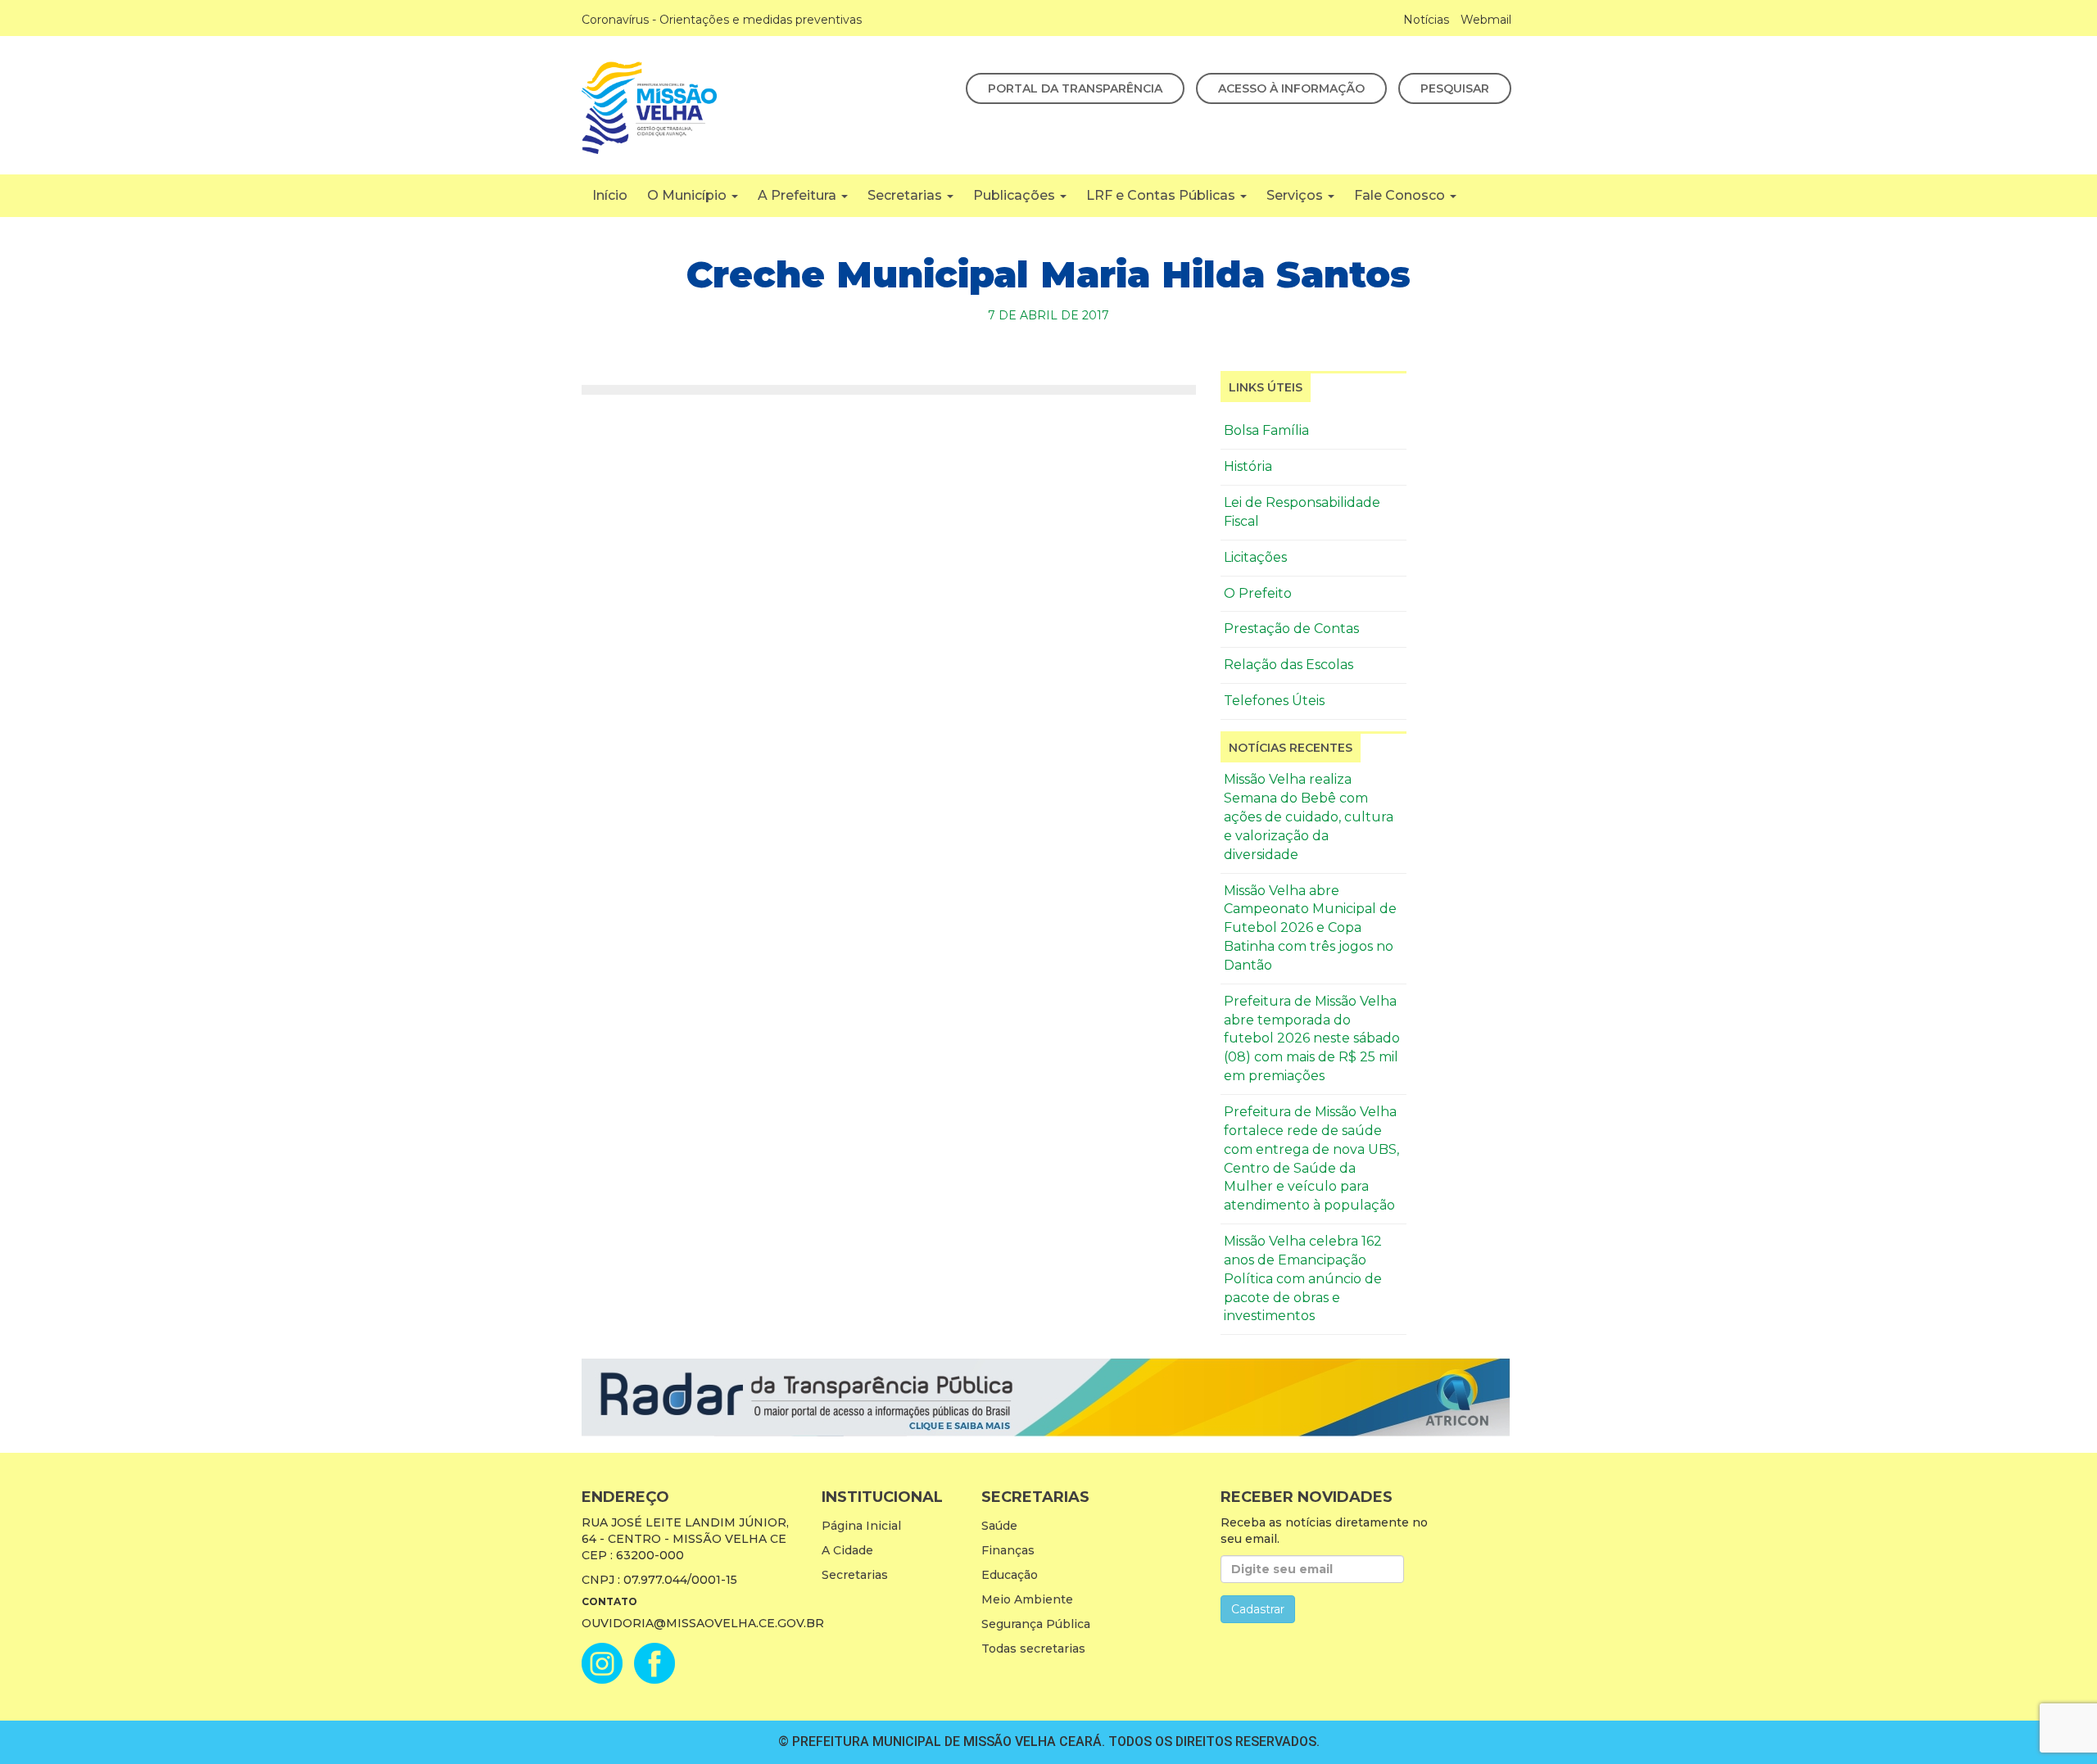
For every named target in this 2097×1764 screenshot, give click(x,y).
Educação (1010, 1575)
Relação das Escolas (1289, 665)
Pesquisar (1455, 88)
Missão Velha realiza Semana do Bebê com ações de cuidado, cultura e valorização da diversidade (1309, 816)
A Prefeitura (799, 195)
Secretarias (906, 195)
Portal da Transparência (1075, 88)
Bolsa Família (1266, 430)
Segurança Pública (1036, 1624)
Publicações (1016, 195)
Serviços (1296, 195)
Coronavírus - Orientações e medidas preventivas (722, 20)
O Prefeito (1258, 593)
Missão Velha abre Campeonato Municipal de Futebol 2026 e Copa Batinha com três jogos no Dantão (1310, 928)
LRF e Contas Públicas (1162, 195)
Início (610, 195)
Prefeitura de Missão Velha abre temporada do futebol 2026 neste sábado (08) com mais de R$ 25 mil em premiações (1312, 1038)
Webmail (1486, 20)
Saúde (999, 1526)
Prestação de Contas (1291, 629)
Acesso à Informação (1291, 88)
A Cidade (847, 1550)
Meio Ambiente (1027, 1599)
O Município (688, 195)
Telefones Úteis (1274, 701)
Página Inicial (861, 1526)
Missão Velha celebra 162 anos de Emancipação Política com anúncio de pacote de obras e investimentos (1303, 1278)
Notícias (1426, 20)
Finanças (1008, 1550)
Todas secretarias (1033, 1649)
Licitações (1255, 557)
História (1248, 466)
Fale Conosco (1401, 195)
